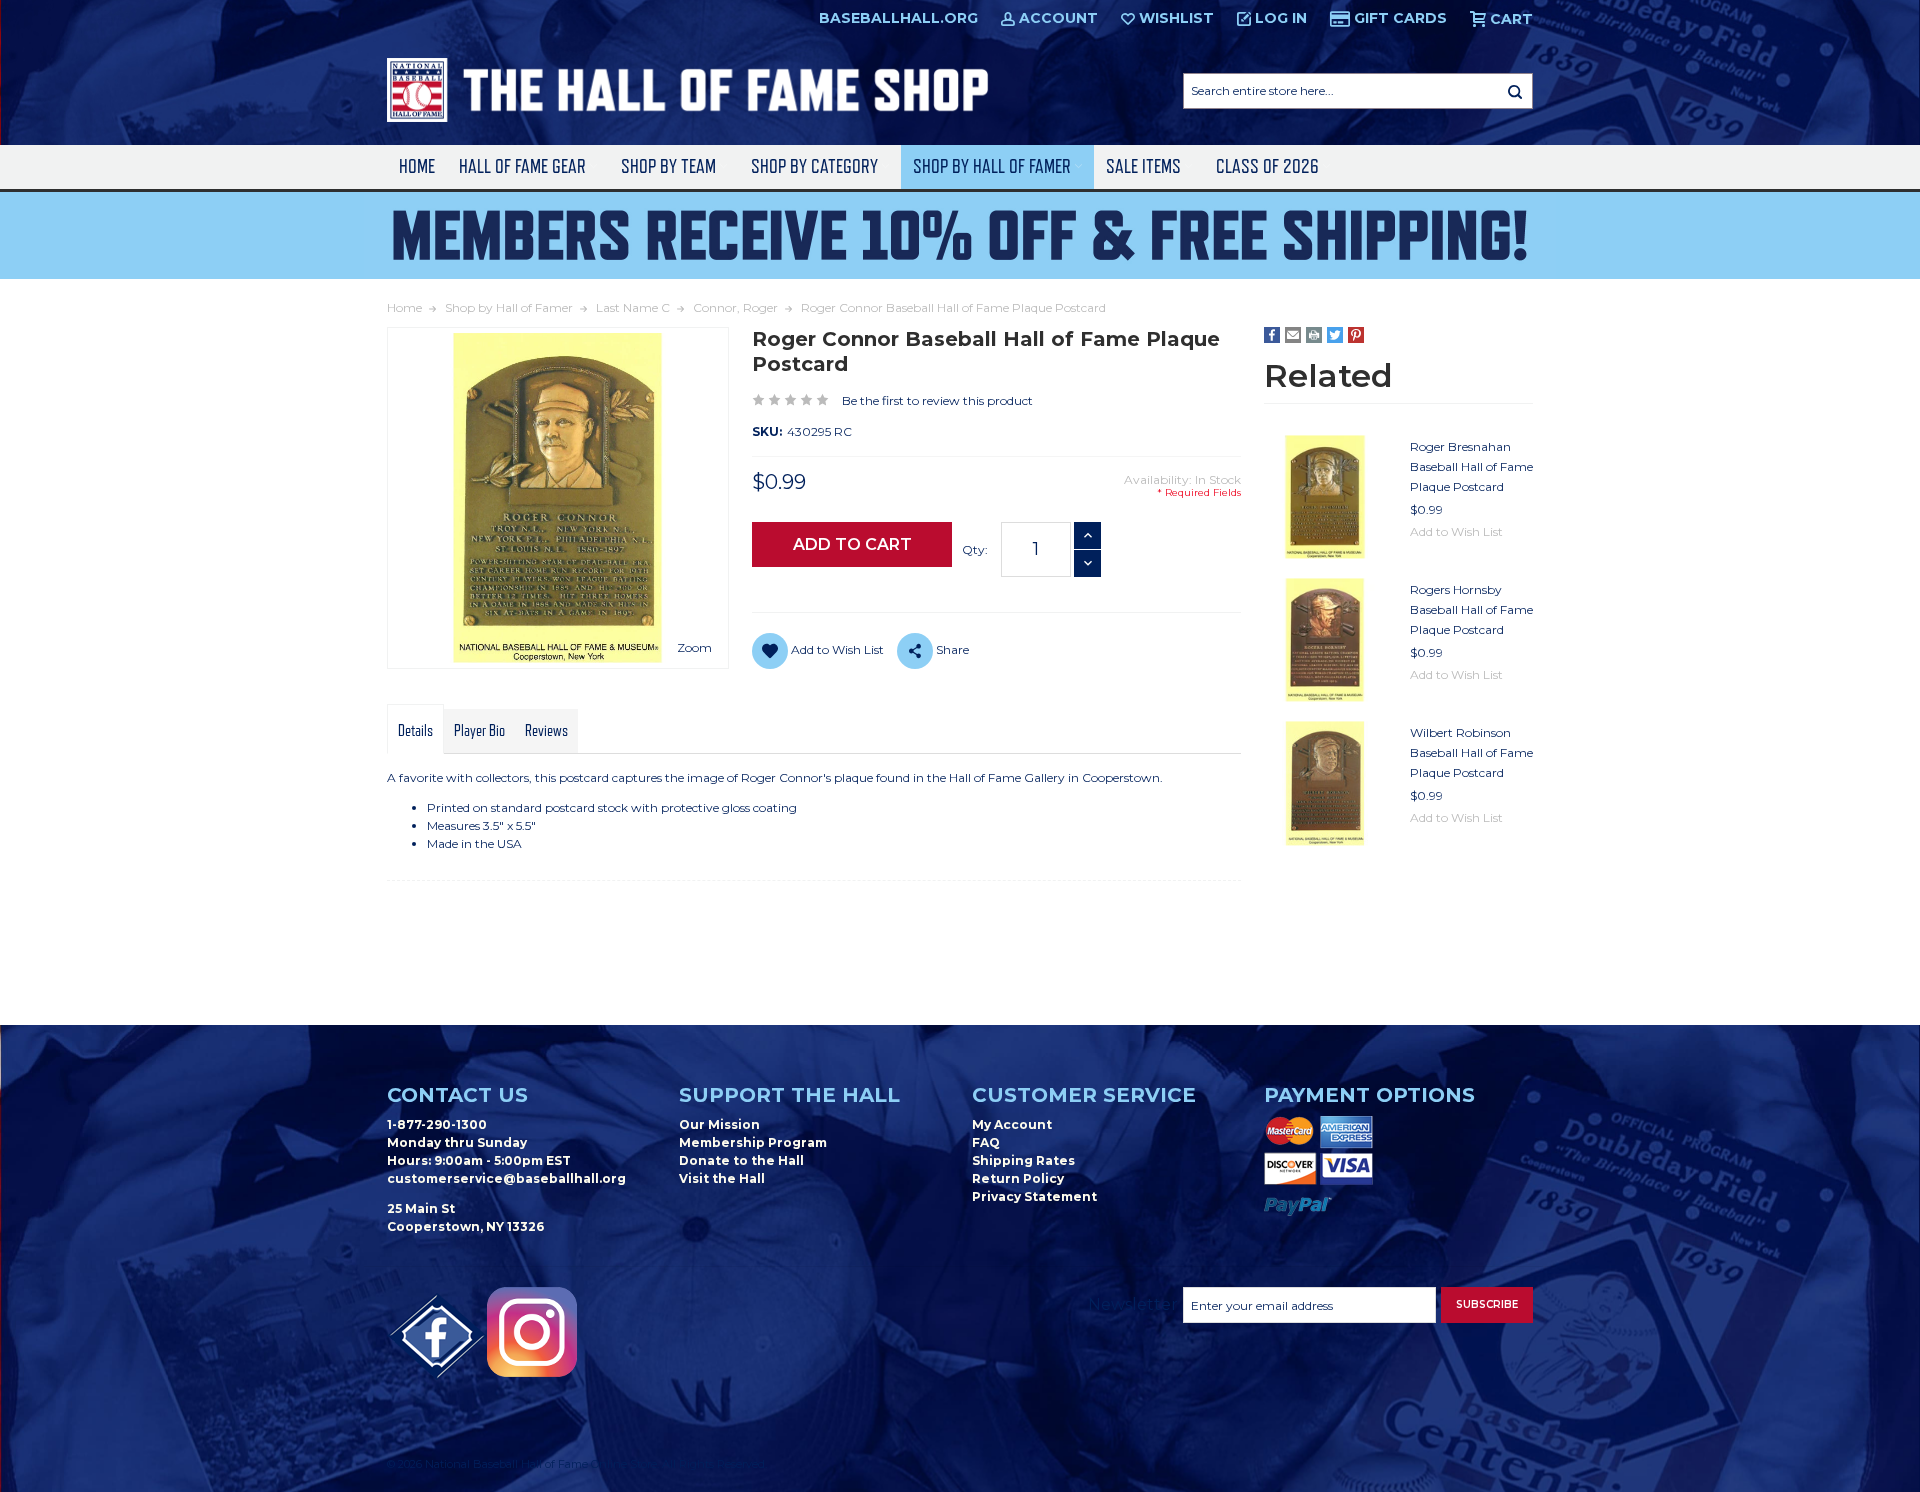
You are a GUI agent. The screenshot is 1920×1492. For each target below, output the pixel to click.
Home (417, 166)
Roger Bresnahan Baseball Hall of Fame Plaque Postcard (1471, 466)
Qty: (975, 549)
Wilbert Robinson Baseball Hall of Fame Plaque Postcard (1471, 752)
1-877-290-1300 (437, 1124)
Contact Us (457, 1095)
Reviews (546, 731)
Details (415, 731)
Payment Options (1369, 1095)
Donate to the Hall (741, 1160)
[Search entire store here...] (1515, 91)
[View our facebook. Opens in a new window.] (437, 1337)
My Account (1012, 1124)
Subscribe (1487, 1304)
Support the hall (789, 1095)
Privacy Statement (1034, 1196)
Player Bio (479, 731)
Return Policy (1018, 1178)
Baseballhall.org (898, 18)
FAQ (986, 1142)
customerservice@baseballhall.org (506, 1178)
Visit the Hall (722, 1178)
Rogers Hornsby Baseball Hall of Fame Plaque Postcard (1471, 609)
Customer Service (1084, 1095)
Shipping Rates (1023, 1160)
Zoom (694, 647)
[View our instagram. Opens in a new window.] (532, 1332)
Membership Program (753, 1142)
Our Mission (719, 1124)
